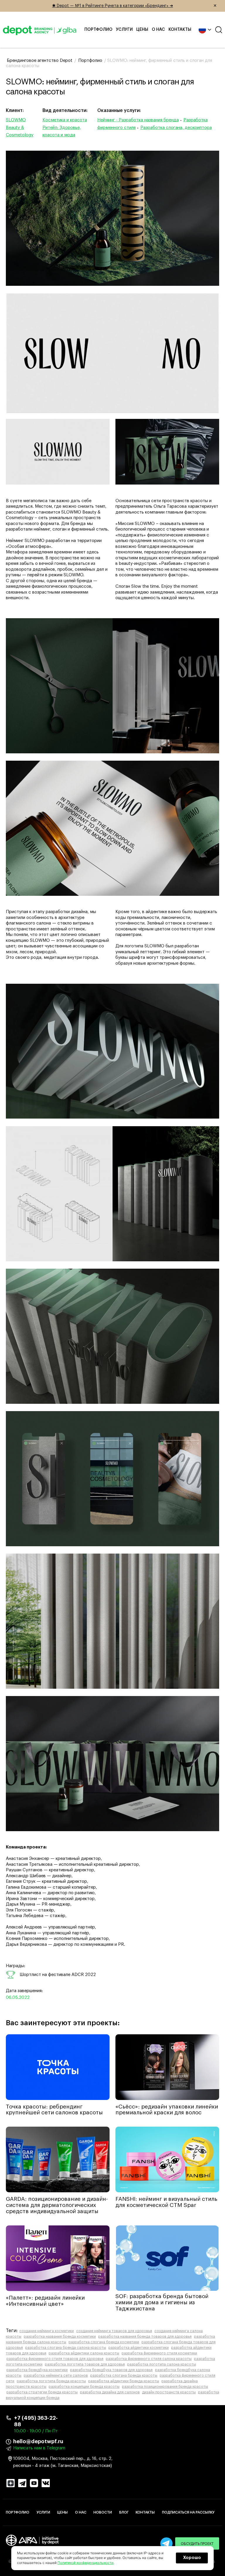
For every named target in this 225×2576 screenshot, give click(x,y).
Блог (124, 2512)
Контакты (180, 30)
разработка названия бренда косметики (60, 2337)
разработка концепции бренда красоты (84, 2387)
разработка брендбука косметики (37, 2370)
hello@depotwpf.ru (38, 2441)
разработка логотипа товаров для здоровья (85, 2364)
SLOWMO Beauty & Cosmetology (20, 128)
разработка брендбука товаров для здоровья (111, 2370)
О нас (158, 30)
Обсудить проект (197, 2544)
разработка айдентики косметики (139, 2348)
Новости (103, 2512)
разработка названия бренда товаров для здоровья (145, 2337)
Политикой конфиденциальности (85, 2563)
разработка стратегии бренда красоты (42, 2392)
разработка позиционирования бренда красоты (165, 2387)
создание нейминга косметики (47, 2331)
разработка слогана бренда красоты (124, 2376)
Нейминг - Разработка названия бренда (138, 120)
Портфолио (98, 30)
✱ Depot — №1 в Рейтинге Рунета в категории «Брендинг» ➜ (135, 6)
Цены (142, 30)
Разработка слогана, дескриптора (176, 128)
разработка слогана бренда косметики (104, 2342)
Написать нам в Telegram (39, 2448)
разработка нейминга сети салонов (56, 2376)
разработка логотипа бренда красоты (51, 2381)
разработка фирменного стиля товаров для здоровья (55, 2359)
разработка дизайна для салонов (110, 2392)
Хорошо (192, 2558)
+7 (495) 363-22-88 (36, 2421)
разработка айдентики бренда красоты (124, 2381)
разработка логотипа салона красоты (162, 2364)
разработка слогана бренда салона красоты (66, 2348)
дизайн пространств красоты (169, 2392)
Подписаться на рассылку (188, 2512)
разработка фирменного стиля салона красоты (149, 2359)
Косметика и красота (65, 120)
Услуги (124, 30)
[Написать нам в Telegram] (166, 2543)
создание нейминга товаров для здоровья (114, 2331)
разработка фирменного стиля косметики (159, 2353)
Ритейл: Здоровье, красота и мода (62, 131)
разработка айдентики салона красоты (84, 2353)
